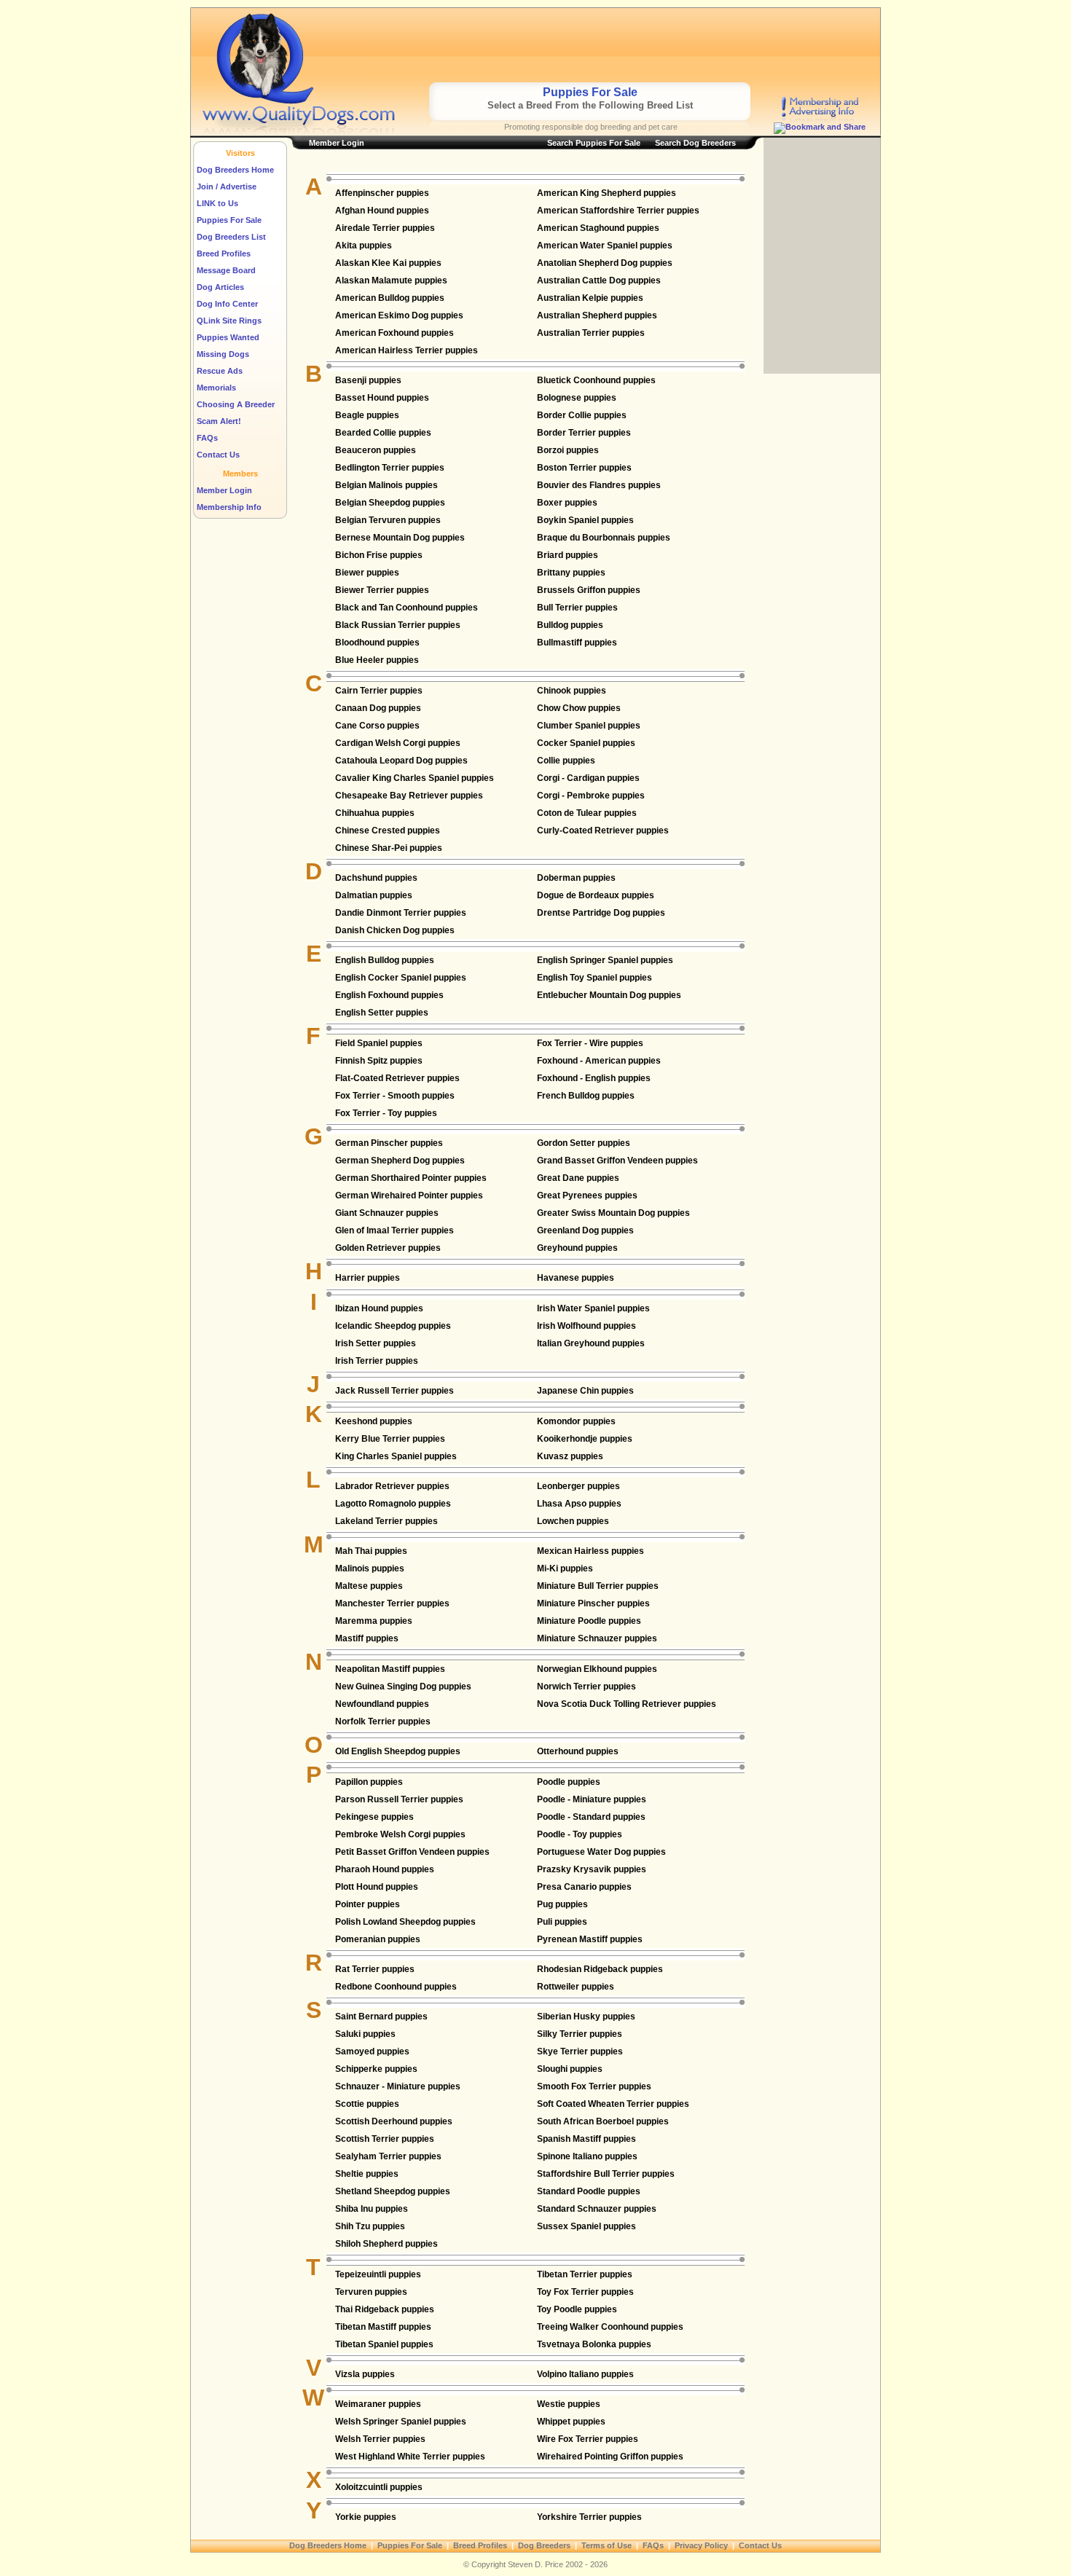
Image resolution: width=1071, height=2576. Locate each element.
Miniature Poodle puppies (589, 1621)
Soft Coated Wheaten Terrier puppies (613, 2104)
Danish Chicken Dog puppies (395, 930)
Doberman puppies (576, 878)
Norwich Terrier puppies (586, 1686)
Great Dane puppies (578, 1178)
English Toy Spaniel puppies (595, 978)
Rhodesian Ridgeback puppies (600, 1969)
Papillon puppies (369, 1782)
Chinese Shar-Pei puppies (389, 848)
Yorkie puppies (366, 2517)
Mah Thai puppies (371, 1551)
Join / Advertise (227, 186)
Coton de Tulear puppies (587, 813)
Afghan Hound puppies (382, 211)
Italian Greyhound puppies (591, 1343)
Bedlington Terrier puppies (390, 468)
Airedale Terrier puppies (385, 228)
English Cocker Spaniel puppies (401, 978)
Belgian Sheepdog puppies (390, 503)
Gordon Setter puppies (584, 1143)
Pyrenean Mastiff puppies (590, 1939)
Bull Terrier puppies (577, 608)
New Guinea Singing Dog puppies (403, 1686)
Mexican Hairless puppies (591, 1551)
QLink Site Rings (229, 321)
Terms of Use (607, 2545)
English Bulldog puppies (385, 960)
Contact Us (218, 455)
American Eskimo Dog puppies (399, 315)
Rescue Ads (220, 371)
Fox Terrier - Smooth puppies (395, 1096)
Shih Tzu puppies (370, 2226)
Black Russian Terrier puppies (398, 625)
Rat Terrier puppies (375, 1969)
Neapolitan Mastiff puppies (390, 1669)
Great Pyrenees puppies (587, 1195)
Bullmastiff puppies (577, 643)
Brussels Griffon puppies (589, 590)
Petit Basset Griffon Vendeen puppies (412, 1852)
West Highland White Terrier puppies (410, 2457)
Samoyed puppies (372, 2051)
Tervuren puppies (371, 2292)
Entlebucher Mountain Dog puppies (609, 995)
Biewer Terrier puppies (382, 590)
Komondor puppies (576, 1421)
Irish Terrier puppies (377, 1361)
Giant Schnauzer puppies (387, 1213)
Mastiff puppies (367, 1638)
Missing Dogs (223, 354)
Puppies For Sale (229, 220)
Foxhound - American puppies (599, 1061)
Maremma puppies (374, 1621)
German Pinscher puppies (389, 1143)
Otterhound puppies (578, 1751)
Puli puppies (562, 1922)
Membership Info (229, 507)
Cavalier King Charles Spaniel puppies (415, 778)
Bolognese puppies (577, 398)
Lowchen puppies (573, 1521)
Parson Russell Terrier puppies (399, 1799)
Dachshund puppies (376, 878)
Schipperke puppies (376, 2069)
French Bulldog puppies (586, 1096)
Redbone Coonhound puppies (396, 1987)
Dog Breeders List (231, 237)
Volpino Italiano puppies (585, 2374)
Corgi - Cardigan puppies (588, 778)
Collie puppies (566, 761)
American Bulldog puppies (390, 298)
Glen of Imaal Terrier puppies (395, 1230)
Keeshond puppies (374, 1421)
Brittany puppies (571, 573)
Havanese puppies (576, 1278)
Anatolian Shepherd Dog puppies (605, 263)
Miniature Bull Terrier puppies (598, 1586)
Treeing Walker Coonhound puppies (610, 2327)
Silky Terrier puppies (580, 2034)
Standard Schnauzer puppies (597, 2209)
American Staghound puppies (598, 228)
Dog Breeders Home (235, 170)
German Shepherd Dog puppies (400, 1161)
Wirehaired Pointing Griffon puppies (610, 2457)
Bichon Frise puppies (379, 555)
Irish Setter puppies (376, 1343)
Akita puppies (364, 246)
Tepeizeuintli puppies (378, 2274)
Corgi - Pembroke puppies (591, 796)
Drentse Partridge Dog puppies (601, 913)
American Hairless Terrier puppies (407, 350)
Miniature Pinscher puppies (593, 1603)
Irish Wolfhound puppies (586, 1326)
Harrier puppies (368, 1278)
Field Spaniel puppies (379, 1043)
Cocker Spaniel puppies (586, 743)
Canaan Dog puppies (378, 708)
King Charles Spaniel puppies (396, 1456)
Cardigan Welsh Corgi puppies (398, 743)
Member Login (224, 490)
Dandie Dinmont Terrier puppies (401, 913)
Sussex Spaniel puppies (586, 2226)
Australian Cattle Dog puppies (599, 280)
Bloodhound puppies (377, 643)
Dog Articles (220, 287)
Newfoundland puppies (382, 1704)
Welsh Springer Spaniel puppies (401, 2422)
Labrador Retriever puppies (392, 1486)
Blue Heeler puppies (377, 660)
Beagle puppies (367, 415)
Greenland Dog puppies (585, 1230)
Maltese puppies (369, 1586)
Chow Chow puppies (579, 708)
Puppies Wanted (228, 337)
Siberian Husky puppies (586, 2017)
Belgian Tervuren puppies (388, 520)
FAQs (207, 438)
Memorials (216, 388)
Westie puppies (569, 2404)
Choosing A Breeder (236, 404)
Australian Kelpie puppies (590, 298)
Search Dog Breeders (695, 143)
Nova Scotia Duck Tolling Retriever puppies (627, 1704)
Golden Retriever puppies (388, 1248)
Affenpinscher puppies (382, 193)
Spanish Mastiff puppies (586, 2139)
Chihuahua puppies (375, 813)
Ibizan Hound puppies (379, 1308)
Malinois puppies (370, 1568)
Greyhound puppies (577, 1248)
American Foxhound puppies (395, 333)
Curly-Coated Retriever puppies (603, 830)
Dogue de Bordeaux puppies (596, 895)
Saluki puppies (365, 2034)
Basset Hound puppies (382, 398)
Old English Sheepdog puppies (398, 1751)
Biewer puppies (367, 573)
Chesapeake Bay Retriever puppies (409, 796)
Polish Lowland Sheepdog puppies (405, 1922)
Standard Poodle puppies (589, 2191)
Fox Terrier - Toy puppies (386, 1113)
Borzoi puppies (568, 450)
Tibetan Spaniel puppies (384, 2344)
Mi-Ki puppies (565, 1568)
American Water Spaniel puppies (605, 246)
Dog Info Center (227, 304)
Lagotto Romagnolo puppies (393, 1504)
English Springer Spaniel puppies (605, 960)
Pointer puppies (368, 1904)
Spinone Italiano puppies (587, 2156)
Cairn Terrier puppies (379, 691)
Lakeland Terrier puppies (387, 1521)
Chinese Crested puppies (388, 830)
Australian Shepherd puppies (597, 315)
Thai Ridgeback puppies (385, 2309)
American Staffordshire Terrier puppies (618, 211)
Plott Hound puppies (377, 1887)
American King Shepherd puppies (607, 193)
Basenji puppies (368, 380)
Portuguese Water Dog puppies (601, 1852)
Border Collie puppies (582, 415)
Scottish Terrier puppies (385, 2139)
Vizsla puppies (365, 2374)
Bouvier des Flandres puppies (599, 485)
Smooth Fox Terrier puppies (594, 2086)
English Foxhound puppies (389, 995)
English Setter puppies (382, 1013)
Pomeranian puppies (378, 1939)
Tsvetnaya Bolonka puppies (594, 2344)
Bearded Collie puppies (383, 433)
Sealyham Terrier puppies (388, 2156)
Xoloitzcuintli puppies (379, 2487)
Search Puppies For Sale (594, 143)
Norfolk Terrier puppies (383, 1721)
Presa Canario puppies (584, 1887)
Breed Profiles (224, 254)
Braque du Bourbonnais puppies (604, 538)
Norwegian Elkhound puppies (597, 1669)
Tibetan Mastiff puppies (383, 2327)
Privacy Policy (701, 2545)
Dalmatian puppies (374, 895)
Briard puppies (568, 555)
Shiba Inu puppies (372, 2209)
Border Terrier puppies (584, 433)
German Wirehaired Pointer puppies (409, 1195)
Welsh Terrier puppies (380, 2439)
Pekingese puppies (374, 1817)
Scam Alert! (219, 421)
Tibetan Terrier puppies (585, 2274)
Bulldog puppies (570, 625)
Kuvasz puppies (570, 1456)
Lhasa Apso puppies (579, 1504)
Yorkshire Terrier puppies (589, 2517)
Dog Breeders (544, 2545)
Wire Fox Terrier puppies (588, 2439)
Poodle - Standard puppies (591, 1817)
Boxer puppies (567, 503)
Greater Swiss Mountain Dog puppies (613, 1213)
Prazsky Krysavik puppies (592, 1869)
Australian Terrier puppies (591, 333)
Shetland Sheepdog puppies (393, 2191)
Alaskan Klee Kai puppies (388, 263)
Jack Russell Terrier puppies (395, 1391)
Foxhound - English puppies (594, 1078)
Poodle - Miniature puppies (592, 1799)
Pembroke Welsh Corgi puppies (400, 1834)
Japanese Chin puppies (585, 1391)
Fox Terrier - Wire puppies (590, 1043)
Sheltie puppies (367, 2174)
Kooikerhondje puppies (585, 1439)
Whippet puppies (571, 2422)
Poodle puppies (569, 1782)
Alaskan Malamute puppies (391, 280)
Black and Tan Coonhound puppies (407, 608)
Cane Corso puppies (377, 726)
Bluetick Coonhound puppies (596, 380)
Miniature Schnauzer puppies (597, 1638)
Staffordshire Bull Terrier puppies (606, 2174)
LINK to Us (217, 203)
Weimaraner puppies (378, 2404)
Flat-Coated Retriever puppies (397, 1078)
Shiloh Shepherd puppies (387, 2244)
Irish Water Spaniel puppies (593, 1308)
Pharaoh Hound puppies (385, 1869)
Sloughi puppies (570, 2069)
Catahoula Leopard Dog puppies (401, 761)
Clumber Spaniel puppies (589, 726)
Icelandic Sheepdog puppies (393, 1326)
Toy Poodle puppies (577, 2309)
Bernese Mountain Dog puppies (400, 538)
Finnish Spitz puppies (379, 1061)
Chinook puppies (572, 691)
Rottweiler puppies (576, 1987)
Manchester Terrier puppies (392, 1603)
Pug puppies (562, 1904)
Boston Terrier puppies (584, 468)
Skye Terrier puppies (580, 2051)
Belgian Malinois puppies (387, 485)
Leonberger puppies (578, 1486)
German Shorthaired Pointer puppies (411, 1178)
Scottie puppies (367, 2104)
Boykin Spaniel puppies (585, 520)
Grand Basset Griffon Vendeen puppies (617, 1161)
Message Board (226, 270)
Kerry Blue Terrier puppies (390, 1439)
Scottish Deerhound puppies (394, 2121)
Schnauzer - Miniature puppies (398, 2086)
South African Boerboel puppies (603, 2121)
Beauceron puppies (376, 450)
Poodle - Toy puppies (580, 1834)
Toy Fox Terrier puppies (585, 2292)
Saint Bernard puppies (381, 2017)
